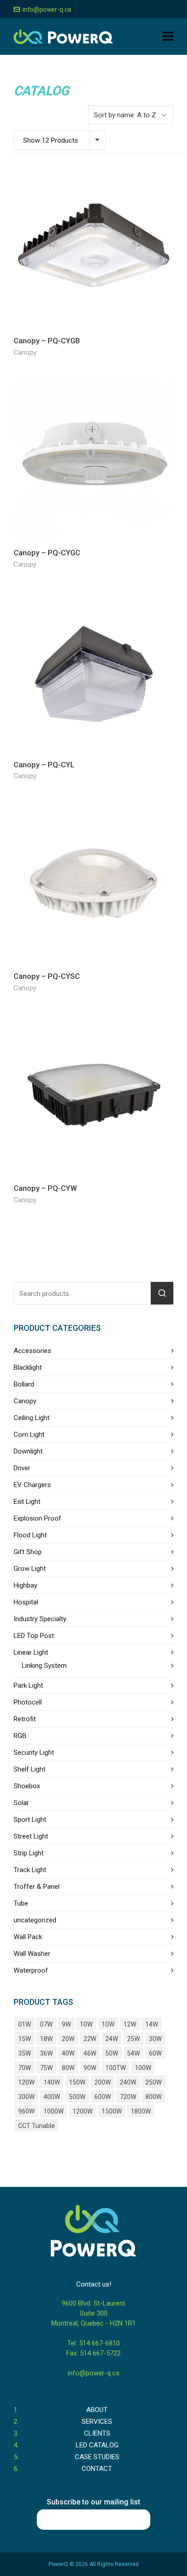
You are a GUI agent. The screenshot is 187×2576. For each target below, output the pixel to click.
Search (162, 1293)
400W (52, 2097)
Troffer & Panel (37, 1887)
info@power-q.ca (47, 10)
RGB (20, 1736)
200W (103, 2082)
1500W (112, 2111)
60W (155, 2053)
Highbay (25, 1585)
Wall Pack (28, 1937)
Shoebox (27, 1786)
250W (153, 2082)
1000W (54, 2111)
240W (128, 2082)
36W (46, 2053)
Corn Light (29, 1435)
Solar (21, 1803)
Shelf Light (30, 1769)
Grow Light (30, 1569)
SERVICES (97, 2422)
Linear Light (31, 1652)
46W (90, 2053)
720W (128, 2097)
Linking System (44, 1666)
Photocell (28, 1702)
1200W (83, 2111)
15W (25, 2039)
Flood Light (30, 1535)
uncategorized (35, 1920)
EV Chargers (32, 1485)
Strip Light (29, 1853)
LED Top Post (34, 1636)
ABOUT (97, 2410)
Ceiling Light (32, 1418)
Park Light (28, 1685)
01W (25, 2024)
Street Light (31, 1836)
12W (130, 2024)
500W (77, 2097)
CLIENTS (97, 2433)
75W (46, 2068)
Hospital (26, 1602)
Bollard (24, 1384)
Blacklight (28, 1367)
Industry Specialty (40, 1619)
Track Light (30, 1870)
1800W (141, 2111)
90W (90, 2068)
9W (66, 2024)
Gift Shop (28, 1552)
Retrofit (25, 1719)
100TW (116, 2068)
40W (68, 2053)
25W (133, 2039)
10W (86, 2024)
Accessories (32, 1351)
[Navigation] (168, 37)
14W (152, 2024)
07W (46, 2024)
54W (133, 2053)
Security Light (34, 1753)
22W (90, 2039)
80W (68, 2068)
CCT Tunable (37, 2126)
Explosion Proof (37, 1518)
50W (112, 2053)
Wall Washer (32, 1954)
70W (25, 2068)
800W (153, 2097)
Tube (21, 1903)
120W (26, 2082)
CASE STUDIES (97, 2457)
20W (68, 2039)
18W (46, 2039)
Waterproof (31, 1970)
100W (143, 2068)
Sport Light (30, 1820)
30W (155, 2039)
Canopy (25, 352)
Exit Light (27, 1502)
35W (25, 2053)
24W (112, 2039)
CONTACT (97, 2469)
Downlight (28, 1451)
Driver (22, 1468)
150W (77, 2082)
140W (52, 2082)
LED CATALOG (97, 2445)
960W (26, 2111)
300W (26, 2097)
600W (103, 2097)
